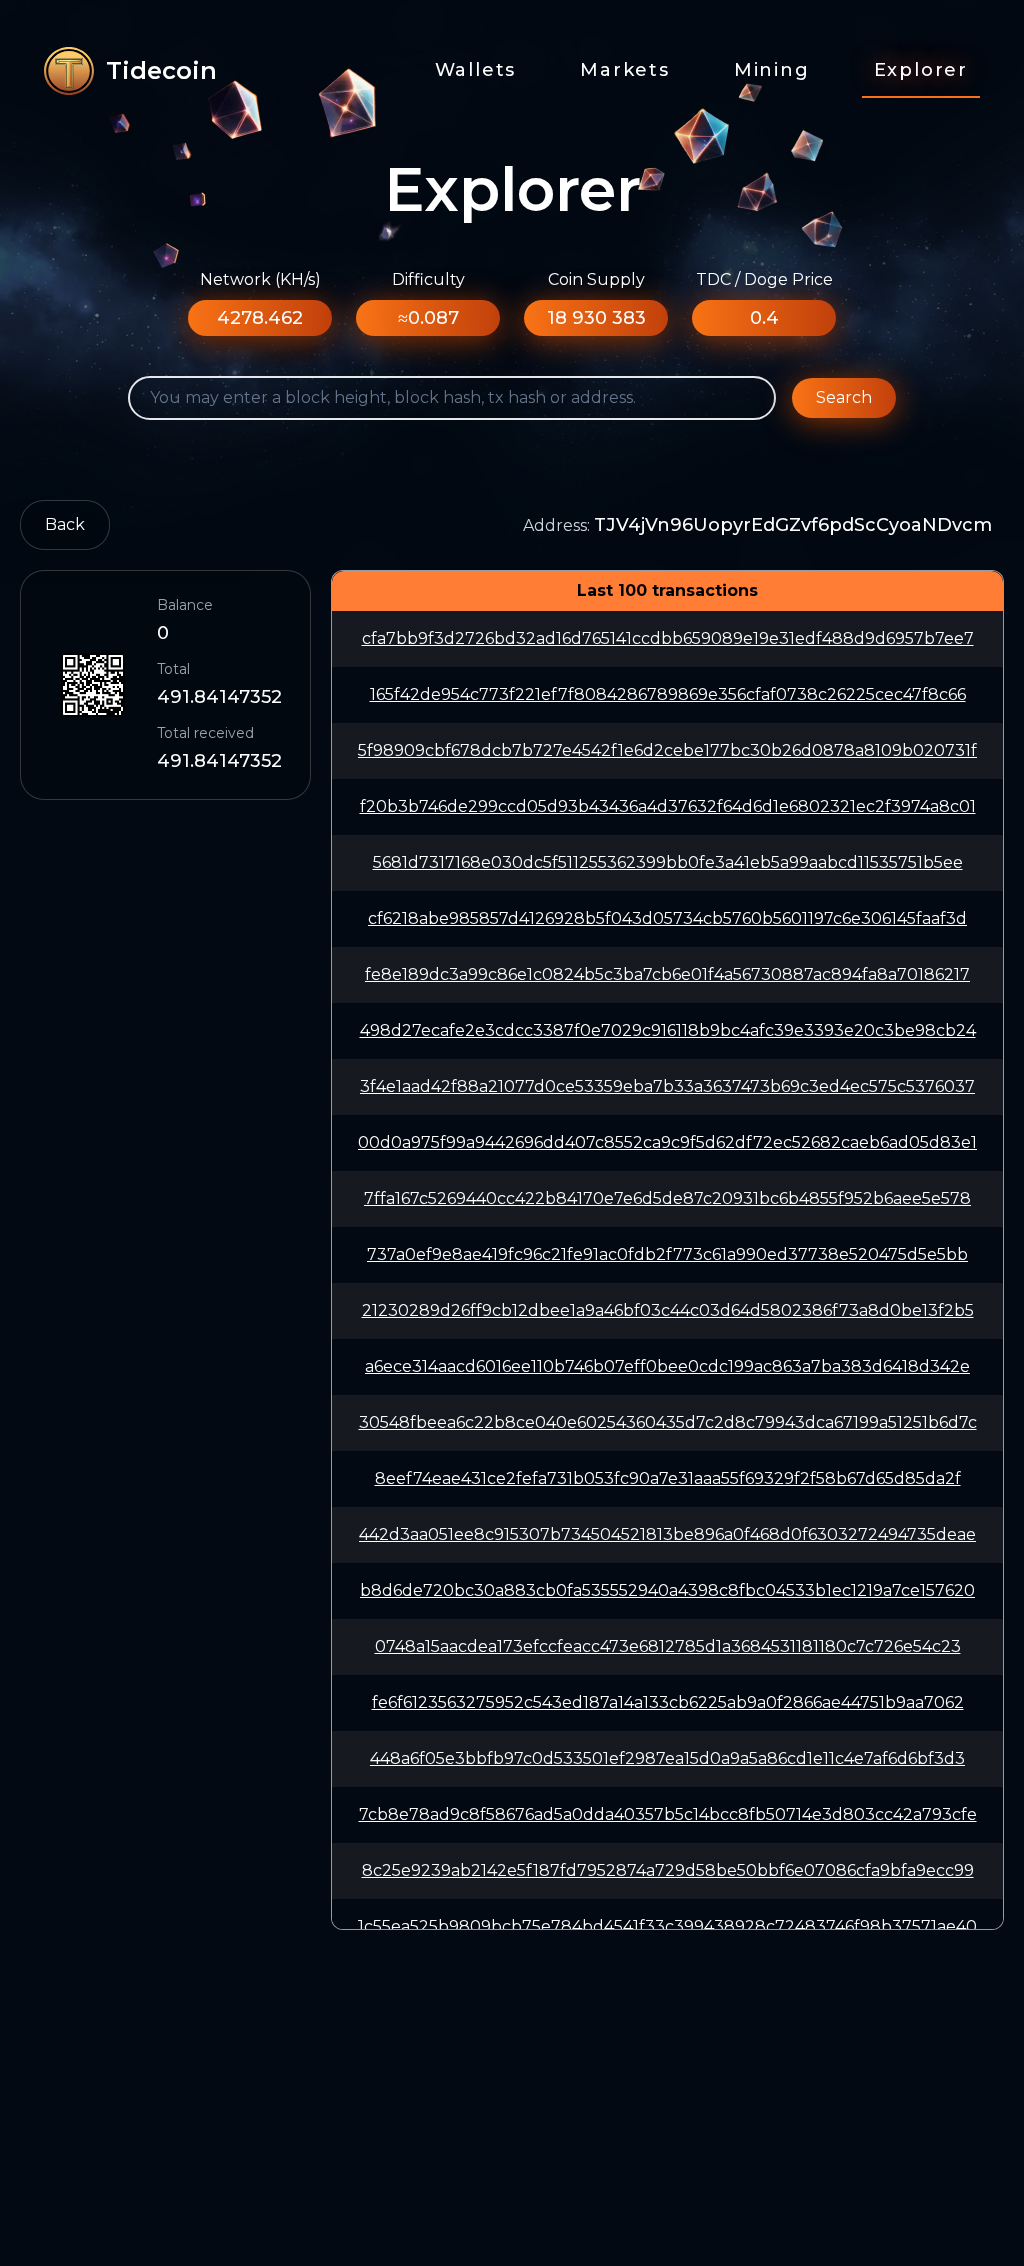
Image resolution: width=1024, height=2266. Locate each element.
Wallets (476, 70)
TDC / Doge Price (764, 279)
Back (65, 524)
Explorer (921, 70)
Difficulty (428, 279)
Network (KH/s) (260, 279)
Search (844, 397)
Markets (625, 70)
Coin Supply (596, 279)
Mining (772, 70)
